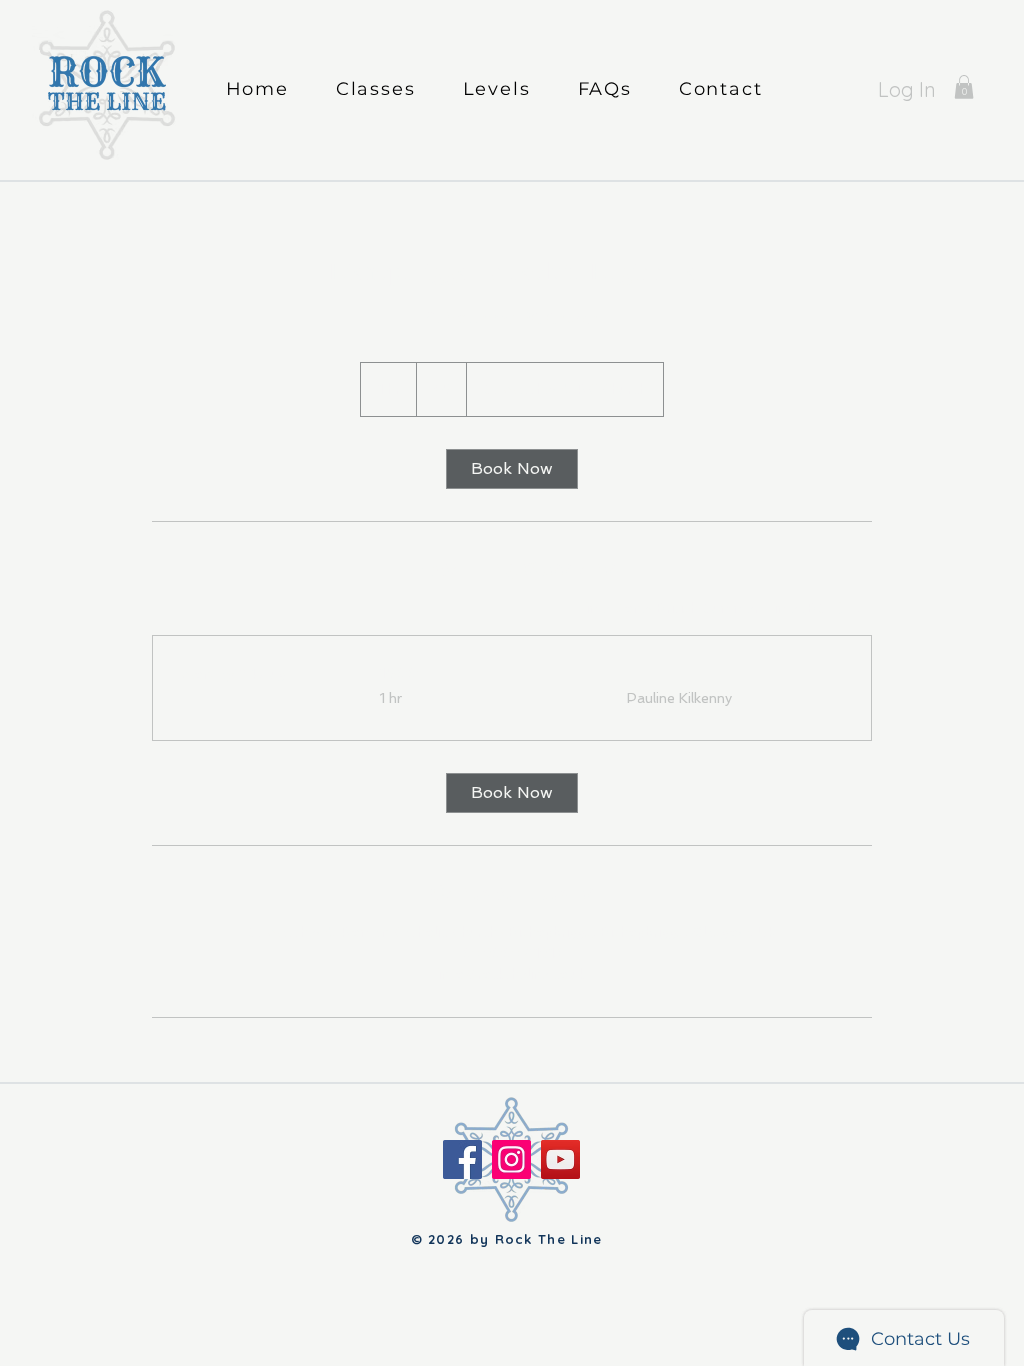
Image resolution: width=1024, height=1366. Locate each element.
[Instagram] (511, 1159)
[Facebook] (462, 1159)
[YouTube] (560, 1159)
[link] (964, 87)
